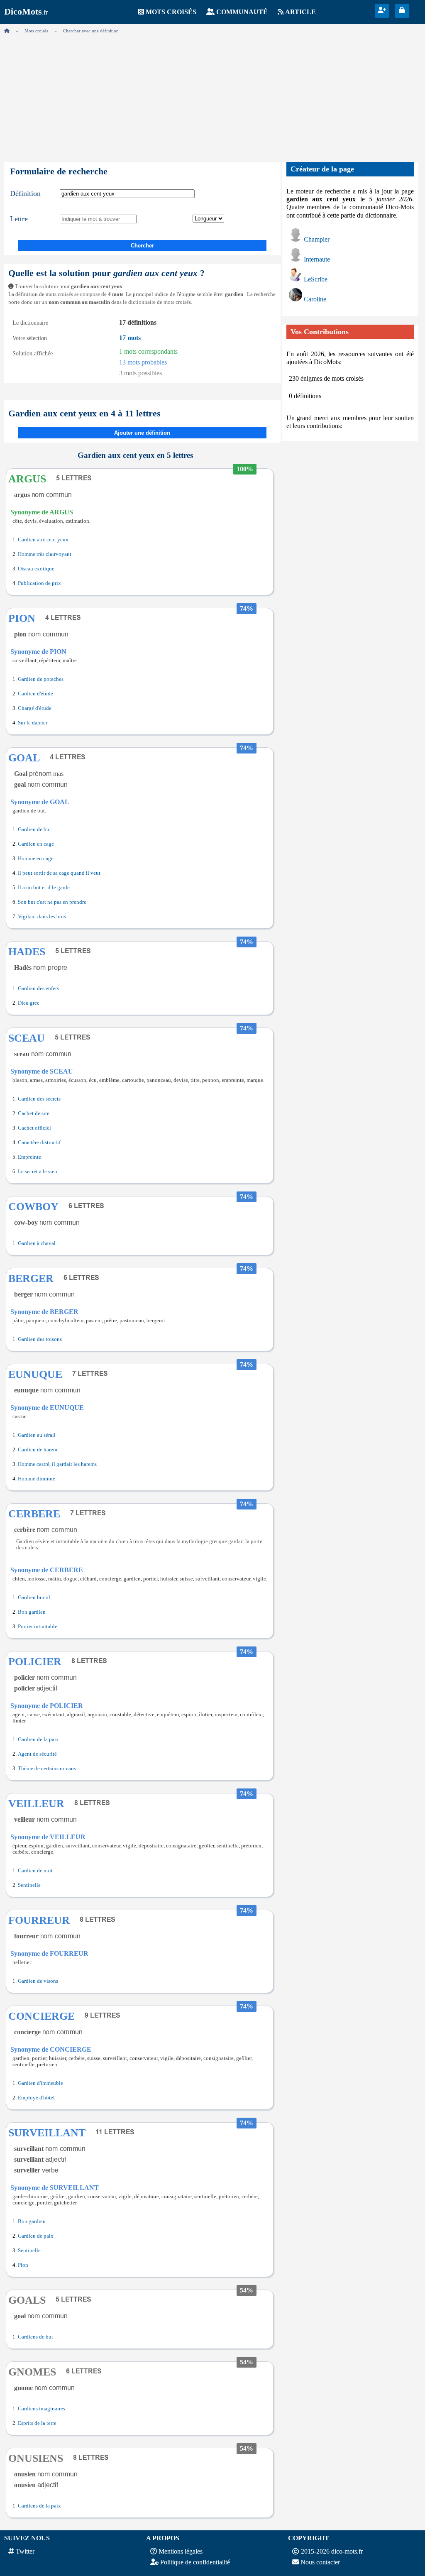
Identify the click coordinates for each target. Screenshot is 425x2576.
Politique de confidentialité (195, 2562)
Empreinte (29, 1157)
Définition (25, 193)
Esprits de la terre (37, 2423)
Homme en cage (36, 859)
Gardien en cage (36, 844)
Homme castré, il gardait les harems (57, 1464)
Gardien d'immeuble (40, 2083)
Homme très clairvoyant (45, 554)
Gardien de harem (38, 1450)
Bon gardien (32, 1612)
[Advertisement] (212, 95)
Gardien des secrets (39, 1099)
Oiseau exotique (36, 569)
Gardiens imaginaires (42, 2409)
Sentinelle (29, 1885)
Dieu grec (29, 1003)
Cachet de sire (34, 1113)
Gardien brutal (34, 1597)
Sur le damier (33, 723)
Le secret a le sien (38, 1172)
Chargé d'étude (35, 708)
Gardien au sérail (37, 1435)
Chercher (142, 246)
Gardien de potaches (41, 679)
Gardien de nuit (35, 1871)
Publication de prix (39, 583)
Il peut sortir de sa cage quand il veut (59, 873)
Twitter (25, 2551)
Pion (23, 2265)
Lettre (19, 219)
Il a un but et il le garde (44, 888)
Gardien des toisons (40, 1339)
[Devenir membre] (382, 10)
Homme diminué (37, 1479)
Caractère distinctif (39, 1142)
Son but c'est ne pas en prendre (52, 902)
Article (300, 12)
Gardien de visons (38, 1981)
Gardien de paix (36, 2236)
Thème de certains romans (47, 1769)
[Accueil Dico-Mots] (7, 31)
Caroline (315, 299)
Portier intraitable (38, 1627)
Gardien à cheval (37, 1243)
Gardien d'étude (35, 694)
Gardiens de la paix (39, 2506)
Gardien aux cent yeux (43, 540)
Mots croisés (171, 12)
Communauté (242, 12)
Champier (317, 239)
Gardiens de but (35, 2337)
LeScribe (316, 279)
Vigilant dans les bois (42, 917)
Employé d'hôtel (36, 2098)
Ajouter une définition (142, 433)
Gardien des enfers (38, 988)
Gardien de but (34, 829)
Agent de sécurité (37, 1754)
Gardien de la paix (38, 1739)
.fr (26, 12)
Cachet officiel (34, 1128)
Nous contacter (320, 2562)
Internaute (317, 259)
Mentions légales (181, 2551)
